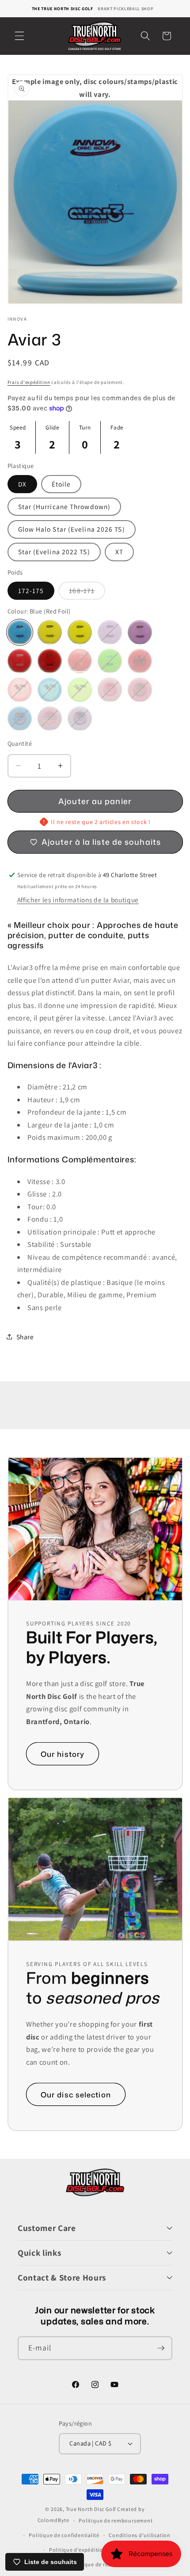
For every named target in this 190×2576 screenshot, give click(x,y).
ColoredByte (53, 2520)
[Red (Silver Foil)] (20, 661)
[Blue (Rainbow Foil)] (20, 719)
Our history (63, 1754)
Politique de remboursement (116, 2520)
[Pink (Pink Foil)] (110, 690)
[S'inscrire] (161, 2348)
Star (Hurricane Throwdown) (65, 506)
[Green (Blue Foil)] (110, 661)
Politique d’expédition (78, 2550)
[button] (19, 36)
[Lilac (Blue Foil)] (80, 719)
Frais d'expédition (29, 382)
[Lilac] (110, 632)
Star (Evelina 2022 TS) (54, 552)
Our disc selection (76, 2094)
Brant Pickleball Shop (125, 9)
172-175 (31, 590)
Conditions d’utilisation (139, 2535)
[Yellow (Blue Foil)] (50, 632)
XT (119, 552)
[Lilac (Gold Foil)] (140, 632)
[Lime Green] (80, 690)
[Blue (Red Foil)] (20, 632)
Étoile (61, 484)
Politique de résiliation (100, 2564)
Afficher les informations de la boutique (78, 900)
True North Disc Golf (91, 2509)
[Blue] (50, 690)
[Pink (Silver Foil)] (140, 690)
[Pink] (20, 690)
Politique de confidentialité (64, 2535)
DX (22, 484)
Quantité (20, 743)
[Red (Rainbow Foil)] (80, 661)
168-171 (87, 593)
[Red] (140, 661)
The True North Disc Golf (63, 9)
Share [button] (25, 1337)
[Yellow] (80, 632)
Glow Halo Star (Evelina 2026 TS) (72, 529)
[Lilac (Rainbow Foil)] (50, 719)
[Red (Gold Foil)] (50, 661)
